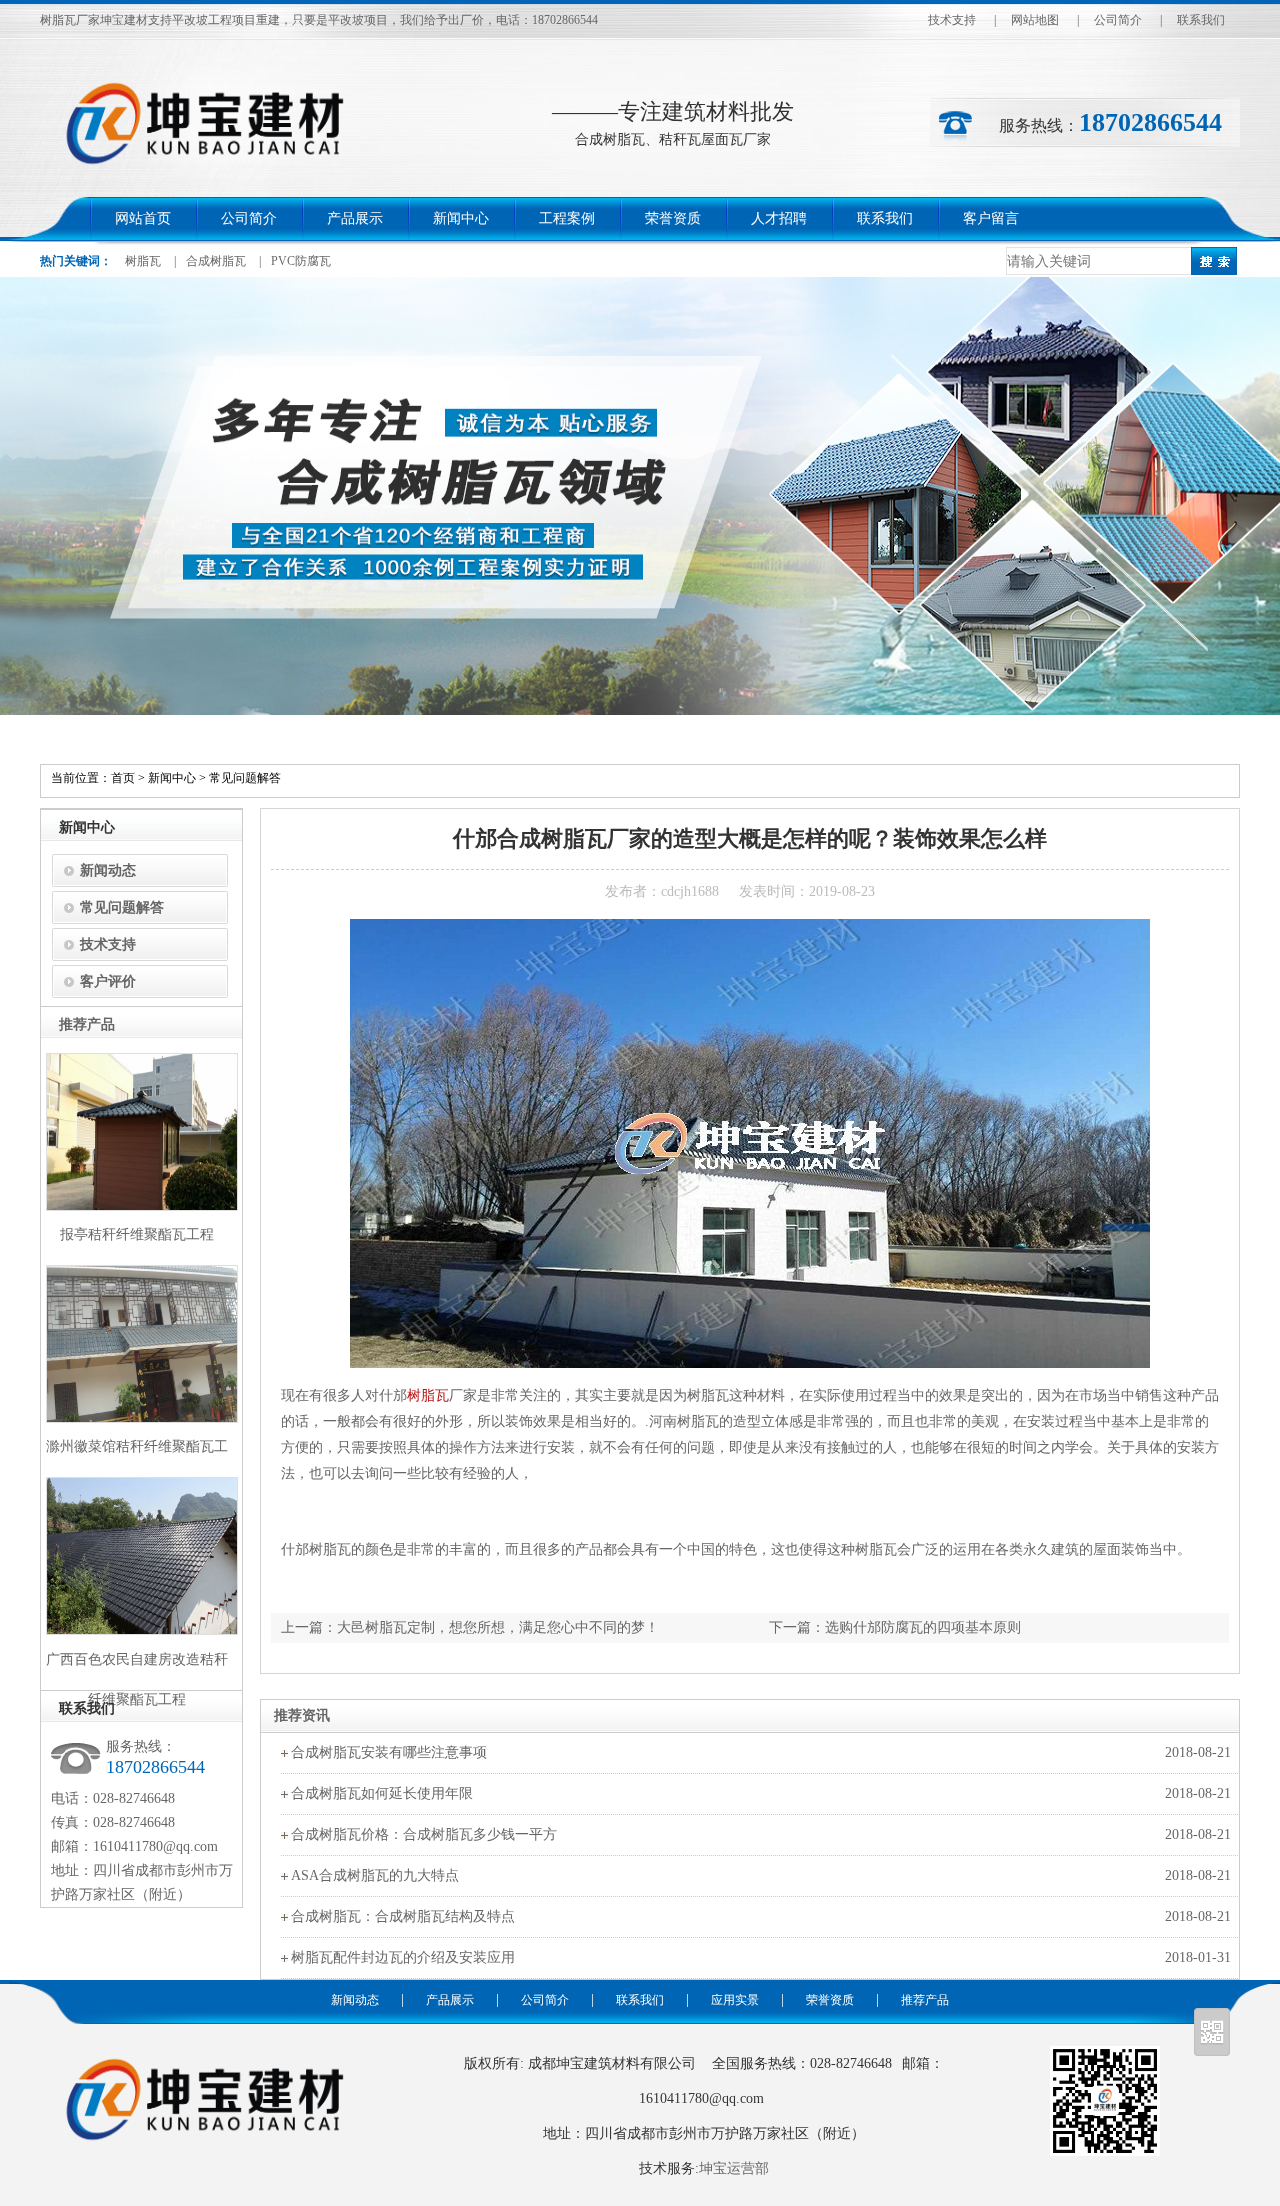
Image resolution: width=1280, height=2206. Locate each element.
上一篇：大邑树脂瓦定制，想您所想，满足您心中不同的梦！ (470, 1627)
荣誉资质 (673, 218)
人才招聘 (779, 218)
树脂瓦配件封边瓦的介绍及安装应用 (403, 1957)
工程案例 (567, 218)
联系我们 (1201, 20)
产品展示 (355, 218)
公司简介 (1118, 20)
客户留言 (991, 218)
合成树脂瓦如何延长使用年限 (382, 1793)
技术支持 (952, 20)
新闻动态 (108, 870)
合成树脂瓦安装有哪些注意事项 (389, 1752)
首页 (123, 778)
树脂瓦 (143, 261)
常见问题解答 (245, 778)
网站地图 (1035, 20)
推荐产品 (925, 2000)
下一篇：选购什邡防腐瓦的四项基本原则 (895, 1627)
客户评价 (108, 981)
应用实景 (735, 2000)
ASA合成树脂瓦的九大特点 (375, 1875)
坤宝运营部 (734, 2168)
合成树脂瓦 (216, 261)
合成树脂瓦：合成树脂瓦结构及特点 (403, 1916)
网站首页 (143, 218)
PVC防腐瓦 (301, 261)
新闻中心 (461, 218)
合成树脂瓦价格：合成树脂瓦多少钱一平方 (424, 1834)
